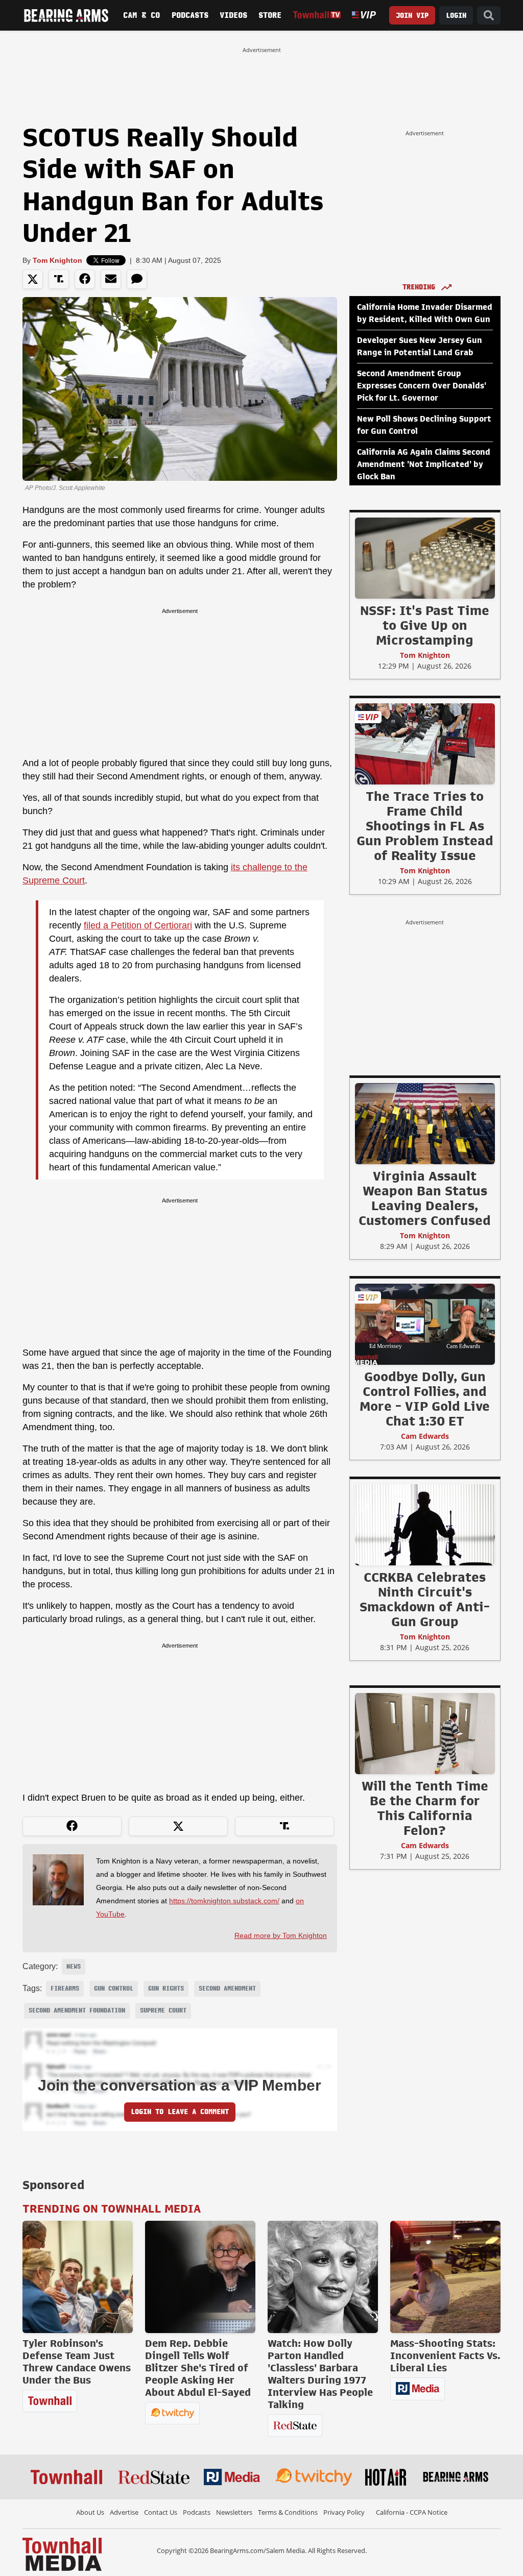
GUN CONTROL (114, 1989)
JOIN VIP (412, 16)
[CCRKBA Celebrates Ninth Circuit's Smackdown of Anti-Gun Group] (425, 1525)
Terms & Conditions (288, 2512)
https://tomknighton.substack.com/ (224, 1901)
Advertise (124, 2512)
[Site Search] (489, 16)
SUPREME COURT (163, 2010)
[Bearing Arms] (66, 15)
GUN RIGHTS (166, 1989)
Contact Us (161, 2512)
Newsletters (234, 2512)
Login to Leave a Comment (180, 2112)
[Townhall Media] (62, 2554)
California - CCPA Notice (412, 2512)
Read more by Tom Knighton (281, 1935)
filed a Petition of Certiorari (138, 925)
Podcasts (190, 15)
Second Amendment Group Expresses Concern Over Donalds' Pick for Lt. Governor (422, 386)
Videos (233, 15)
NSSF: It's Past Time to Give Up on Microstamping (425, 625)
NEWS (74, 1967)
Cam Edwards (425, 1436)
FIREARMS (65, 1989)
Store (270, 15)
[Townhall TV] (317, 15)
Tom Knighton (57, 260)
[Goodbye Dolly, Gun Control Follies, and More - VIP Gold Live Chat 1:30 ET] (425, 1324)
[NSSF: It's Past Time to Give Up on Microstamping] (425, 558)
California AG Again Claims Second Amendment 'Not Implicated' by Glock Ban (424, 464)
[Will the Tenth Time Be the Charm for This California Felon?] (425, 1733)
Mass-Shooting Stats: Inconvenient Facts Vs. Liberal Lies (445, 2356)
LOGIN (456, 16)
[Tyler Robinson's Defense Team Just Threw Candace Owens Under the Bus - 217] (78, 2277)
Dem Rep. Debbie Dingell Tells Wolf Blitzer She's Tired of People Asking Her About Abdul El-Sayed (198, 2368)
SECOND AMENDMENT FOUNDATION (77, 2010)
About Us (90, 2512)
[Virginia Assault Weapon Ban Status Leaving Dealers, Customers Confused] (425, 1123)
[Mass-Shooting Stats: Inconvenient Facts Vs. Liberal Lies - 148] (445, 2277)
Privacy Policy (344, 2512)
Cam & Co (141, 15)
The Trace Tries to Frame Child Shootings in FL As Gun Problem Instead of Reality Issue (425, 826)
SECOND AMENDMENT (227, 1989)
